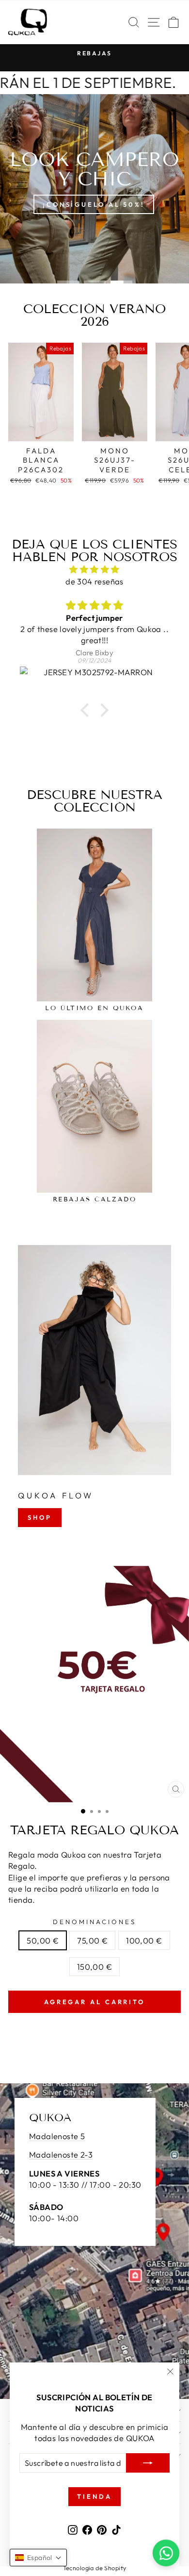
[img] (94, 569)
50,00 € (43, 1940)
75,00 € (92, 1940)
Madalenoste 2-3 (61, 2154)
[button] (87, 710)
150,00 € (94, 1967)
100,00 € (144, 1940)
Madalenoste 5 (57, 2136)
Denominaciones (94, 1922)
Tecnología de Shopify (95, 2568)
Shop (40, 1517)
